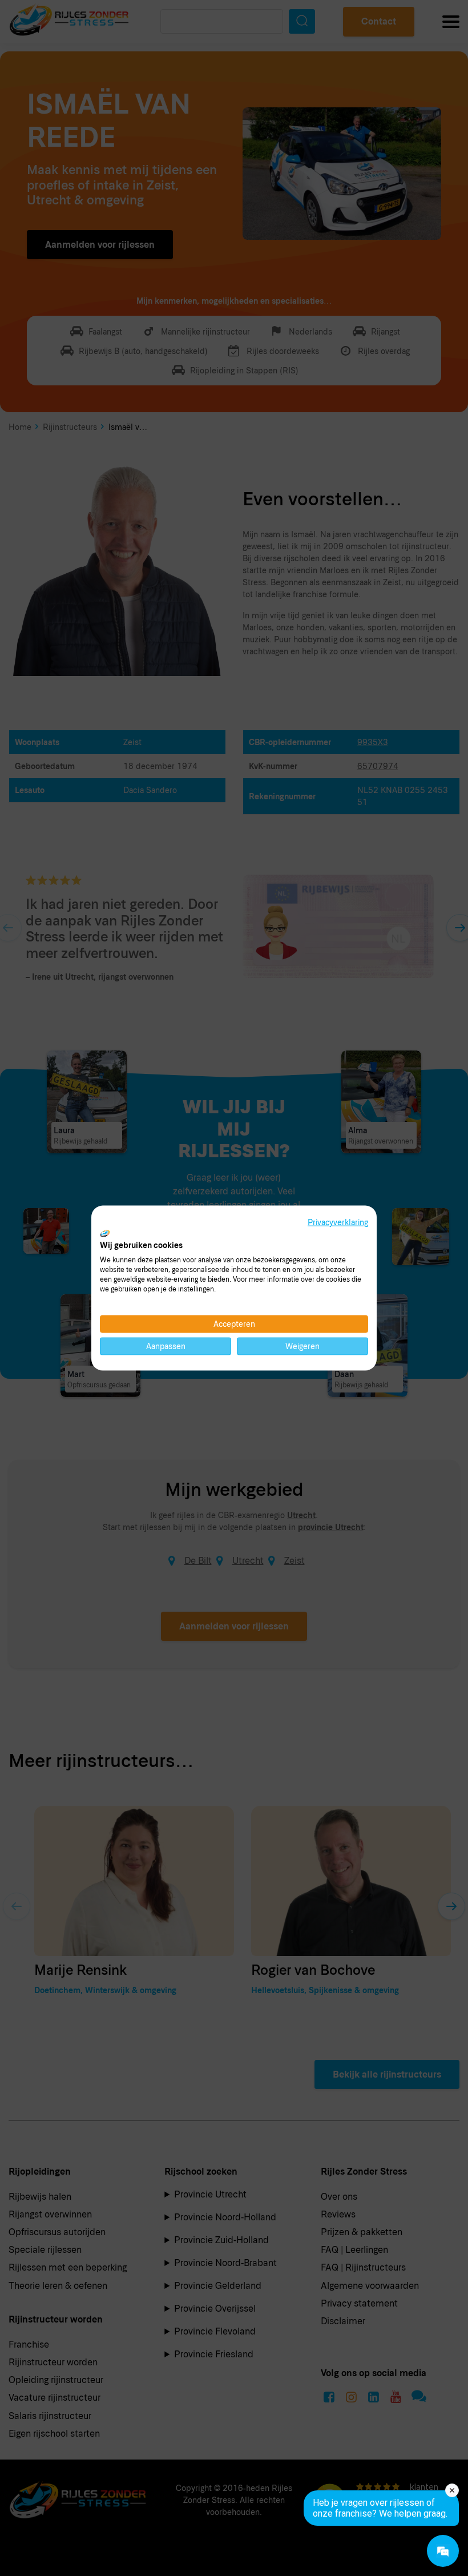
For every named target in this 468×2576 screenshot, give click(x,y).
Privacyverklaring (338, 1222)
